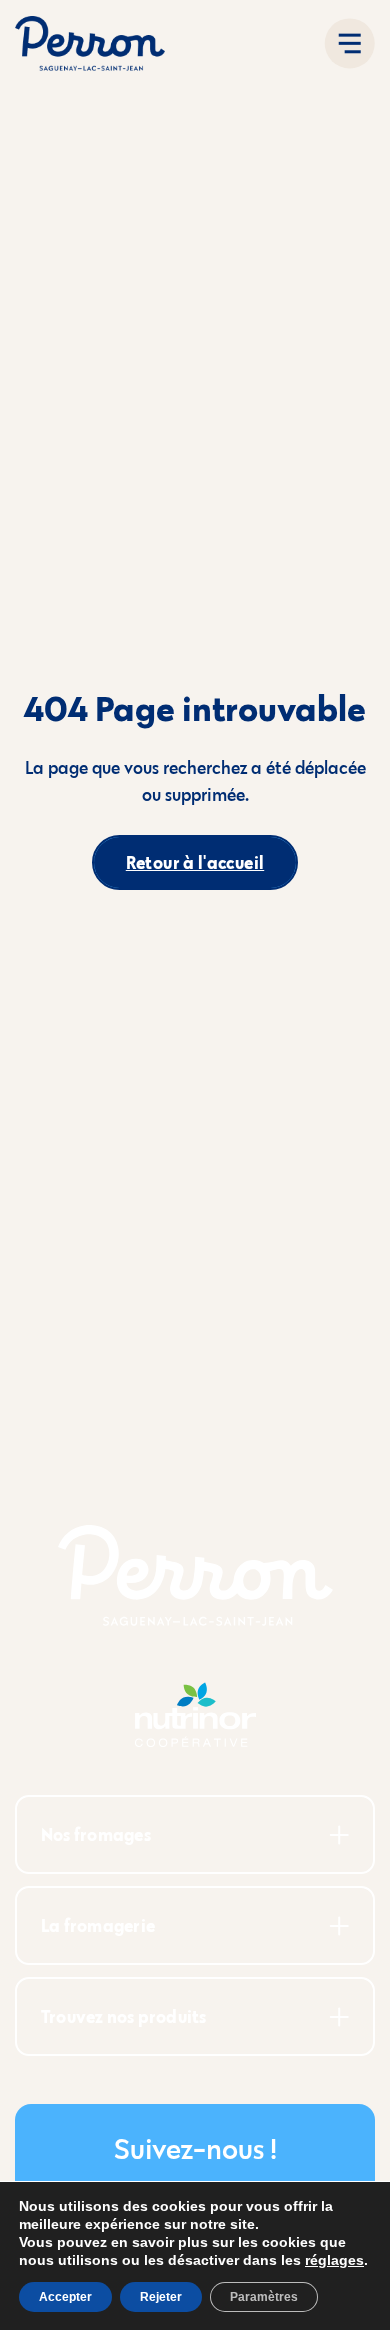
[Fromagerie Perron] (90, 43)
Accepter (65, 2297)
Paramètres (264, 2297)
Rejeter (161, 2297)
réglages (334, 2260)
